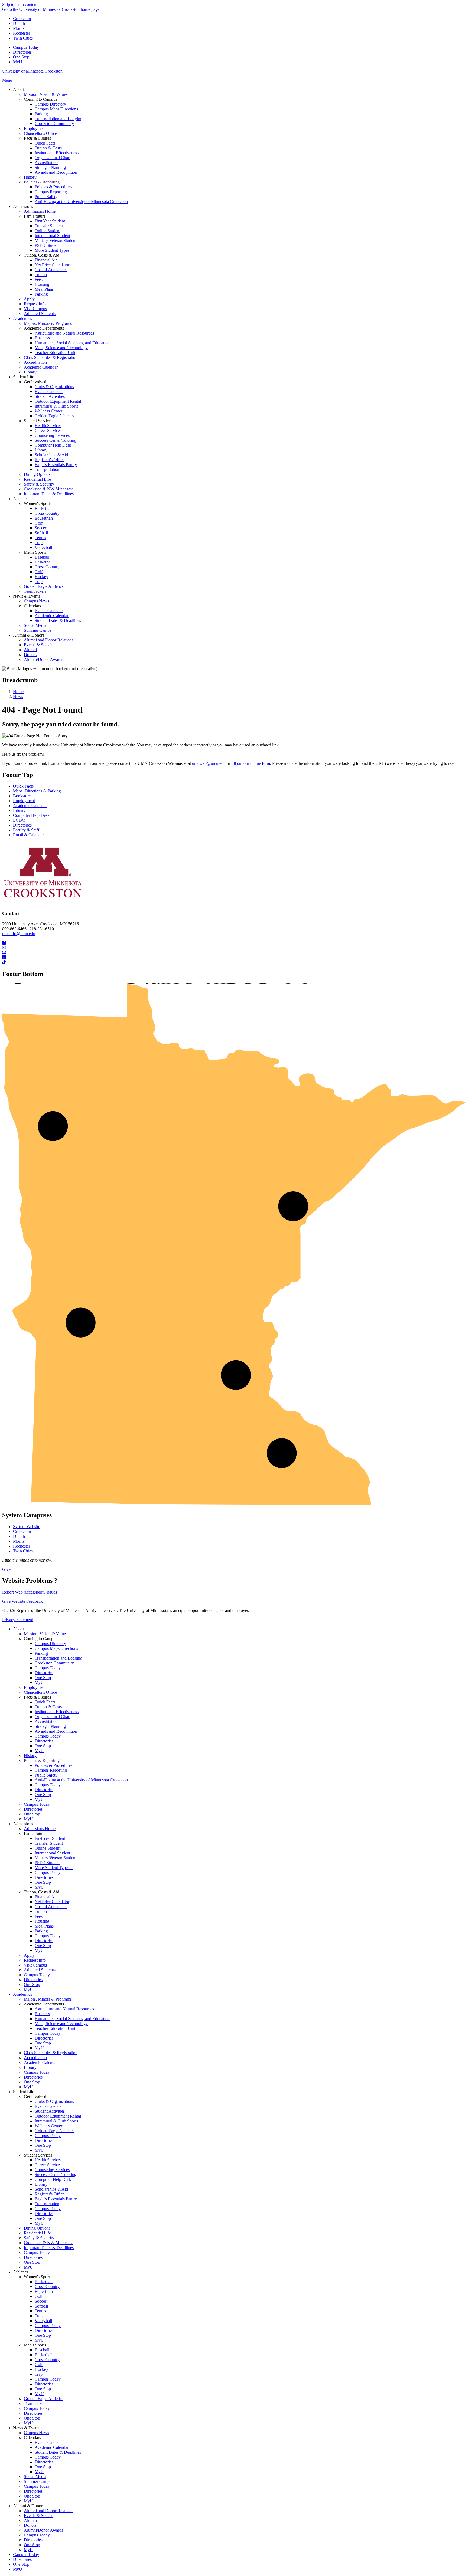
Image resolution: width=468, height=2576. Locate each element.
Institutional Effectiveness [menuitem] (57, 153)
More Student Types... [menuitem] (54, 250)
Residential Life (37, 2233)
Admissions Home (40, 1829)
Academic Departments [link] (44, 328)
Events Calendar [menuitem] (49, 391)
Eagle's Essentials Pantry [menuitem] (56, 465)
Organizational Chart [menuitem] (53, 158)
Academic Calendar (30, 806)
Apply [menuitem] (29, 299)
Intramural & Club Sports (56, 2121)
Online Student (48, 1848)
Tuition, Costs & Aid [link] (42, 255)
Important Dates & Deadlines (49, 2248)
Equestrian (44, 2291)
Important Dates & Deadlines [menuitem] (49, 494)
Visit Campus (35, 1965)
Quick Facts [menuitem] (45, 143)
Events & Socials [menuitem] (38, 645)
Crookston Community (54, 1663)
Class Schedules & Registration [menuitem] (51, 357)
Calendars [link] (32, 606)
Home (18, 692)
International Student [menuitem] (52, 236)
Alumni (30, 2520)
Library (19, 810)
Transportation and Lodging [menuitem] (58, 119)
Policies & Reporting (42, 1760)
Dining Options (37, 2228)
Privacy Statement (18, 1620)
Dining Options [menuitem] (37, 474)
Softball (41, 2306)
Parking (41, 1653)
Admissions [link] (23, 206)
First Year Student (50, 1838)
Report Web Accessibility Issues (30, 1592)
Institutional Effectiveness (57, 1712)
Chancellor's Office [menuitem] (40, 133)
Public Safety (46, 1775)
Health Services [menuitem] (48, 426)
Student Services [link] (38, 421)
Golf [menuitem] (39, 523)
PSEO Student (47, 1863)
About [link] (18, 89)
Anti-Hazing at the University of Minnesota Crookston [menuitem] (81, 201)
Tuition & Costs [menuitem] (48, 148)
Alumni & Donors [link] (29, 635)
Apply (29, 1955)
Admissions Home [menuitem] (40, 211)
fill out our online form (251, 763)
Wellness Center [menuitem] (48, 411)
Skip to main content (20, 4)
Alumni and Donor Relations (49, 2511)
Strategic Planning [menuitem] (50, 167)
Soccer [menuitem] (40, 528)
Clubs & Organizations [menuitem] (54, 387)
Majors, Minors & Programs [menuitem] (48, 323)
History (30, 1756)
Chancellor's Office (40, 1692)
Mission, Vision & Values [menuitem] (46, 94)
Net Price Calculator (52, 1902)
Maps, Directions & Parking (37, 791)
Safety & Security (39, 2238)
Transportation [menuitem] (47, 469)
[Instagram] (234, 948)
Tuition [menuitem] (41, 275)
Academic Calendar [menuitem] (41, 367)
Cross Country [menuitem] (47, 513)
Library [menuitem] (30, 372)
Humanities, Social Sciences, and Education (72, 2019)
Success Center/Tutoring (56, 2174)
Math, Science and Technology (61, 2023)
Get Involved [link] (35, 382)
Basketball (44, 2282)
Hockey (41, 2369)
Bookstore (22, 796)
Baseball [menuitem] (42, 557)
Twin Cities (23, 38)
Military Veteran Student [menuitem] (56, 240)
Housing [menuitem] (42, 284)
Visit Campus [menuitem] (35, 309)
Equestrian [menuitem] (44, 518)
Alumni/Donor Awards (43, 2530)
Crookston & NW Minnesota (49, 2243)
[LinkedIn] (234, 958)
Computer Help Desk (31, 815)
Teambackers (35, 2403)
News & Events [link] (27, 596)
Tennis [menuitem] (40, 538)
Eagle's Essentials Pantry (56, 2199)
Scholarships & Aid (51, 2189)
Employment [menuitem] (35, 128)
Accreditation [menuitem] (46, 163)
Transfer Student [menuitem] (49, 226)
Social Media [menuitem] (35, 625)
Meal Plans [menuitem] (44, 289)
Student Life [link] (24, 377)
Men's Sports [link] (35, 552)
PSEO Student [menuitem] (47, 245)
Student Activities (50, 2111)
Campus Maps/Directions (56, 1648)
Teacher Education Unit (55, 2028)
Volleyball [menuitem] (43, 547)
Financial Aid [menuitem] (46, 260)
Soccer (40, 2301)
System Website (27, 1527)
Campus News (36, 2433)
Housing (42, 1921)
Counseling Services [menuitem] (52, 435)
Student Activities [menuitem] (50, 396)
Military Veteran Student (56, 1858)
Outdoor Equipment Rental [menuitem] (58, 401)
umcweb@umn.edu (209, 763)
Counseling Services (52, 2170)
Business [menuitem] (42, 338)
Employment (24, 801)
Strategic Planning (50, 1726)
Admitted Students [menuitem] (40, 314)
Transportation (47, 2204)
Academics (22, 1994)
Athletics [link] (21, 499)
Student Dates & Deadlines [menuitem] (58, 620)
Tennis (40, 2311)
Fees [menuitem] (39, 279)
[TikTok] (234, 962)
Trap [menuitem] (39, 543)
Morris (19, 28)
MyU (18, 62)
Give (6, 1569)
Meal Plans (44, 1926)
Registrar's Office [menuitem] (50, 460)
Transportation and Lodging (58, 1658)
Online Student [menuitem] (48, 231)
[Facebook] (234, 943)
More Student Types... (54, 1868)
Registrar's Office (50, 2194)
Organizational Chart (53, 1717)
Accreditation (46, 1721)
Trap (39, 2316)
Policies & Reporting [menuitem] (42, 182)
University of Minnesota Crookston (32, 71)
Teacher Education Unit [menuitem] (55, 353)
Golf (39, 2296)
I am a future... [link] (36, 216)
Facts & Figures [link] (37, 138)
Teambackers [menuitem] (35, 591)
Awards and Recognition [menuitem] (56, 172)
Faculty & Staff (26, 830)
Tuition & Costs (48, 1707)
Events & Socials (38, 2516)
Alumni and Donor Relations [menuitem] (49, 640)
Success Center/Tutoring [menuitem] (56, 440)
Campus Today (26, 47)
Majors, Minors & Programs (48, 1999)
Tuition (41, 1911)
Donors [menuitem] (30, 655)
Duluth (19, 23)
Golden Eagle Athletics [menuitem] (54, 416)
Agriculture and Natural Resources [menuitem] (64, 333)
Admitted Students (40, 1970)
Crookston (22, 19)
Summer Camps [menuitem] (38, 630)
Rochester (22, 33)
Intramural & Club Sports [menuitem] (56, 406)
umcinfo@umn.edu (19, 934)
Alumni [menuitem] (30, 650)
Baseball (42, 2350)
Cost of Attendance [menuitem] (51, 270)
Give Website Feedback (22, 1601)
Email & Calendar (28, 835)
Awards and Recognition (56, 1731)
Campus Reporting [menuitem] (51, 192)
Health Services (48, 2160)
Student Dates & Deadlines (58, 2452)
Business (42, 2014)
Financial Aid (46, 1897)
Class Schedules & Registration (51, 2053)
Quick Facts (23, 786)
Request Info (35, 1960)
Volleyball (43, 2321)
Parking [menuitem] (41, 114)
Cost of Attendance (51, 1907)
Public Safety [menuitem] (46, 197)
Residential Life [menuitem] (37, 479)
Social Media (35, 2477)
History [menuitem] (30, 177)
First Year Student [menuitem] (50, 221)
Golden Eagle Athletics (54, 2131)
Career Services (48, 2165)
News (18, 697)
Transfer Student (49, 1843)
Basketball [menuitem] (44, 508)
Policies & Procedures (53, 1765)
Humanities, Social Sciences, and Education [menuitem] (72, 343)
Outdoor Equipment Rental (58, 2116)
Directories (22, 52)
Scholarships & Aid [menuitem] (51, 455)
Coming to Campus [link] (40, 99)
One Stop (21, 57)
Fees (39, 1916)
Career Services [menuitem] (48, 430)
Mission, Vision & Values (46, 1634)
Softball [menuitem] (41, 533)
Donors (30, 2525)
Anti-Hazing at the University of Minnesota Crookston (81, 1780)
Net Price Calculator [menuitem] (52, 265)
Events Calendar (49, 2106)
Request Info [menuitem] (35, 304)
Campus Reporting (51, 1770)
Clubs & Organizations (54, 2101)
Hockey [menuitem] (41, 577)
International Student (52, 1853)
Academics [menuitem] (22, 318)
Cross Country (47, 2287)
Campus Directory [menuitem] (50, 104)
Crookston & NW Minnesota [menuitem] (49, 489)
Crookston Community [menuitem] (54, 124)
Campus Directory (50, 1643)
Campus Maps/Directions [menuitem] (56, 109)
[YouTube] (234, 953)
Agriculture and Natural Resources (64, 2009)
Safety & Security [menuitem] (39, 484)
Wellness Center (48, 2126)
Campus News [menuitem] (36, 601)
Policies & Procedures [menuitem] (53, 187)
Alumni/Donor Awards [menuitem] (43, 659)
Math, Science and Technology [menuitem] (61, 348)
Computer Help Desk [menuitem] (53, 445)
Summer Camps (38, 2481)
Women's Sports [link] (38, 504)
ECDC (19, 820)
